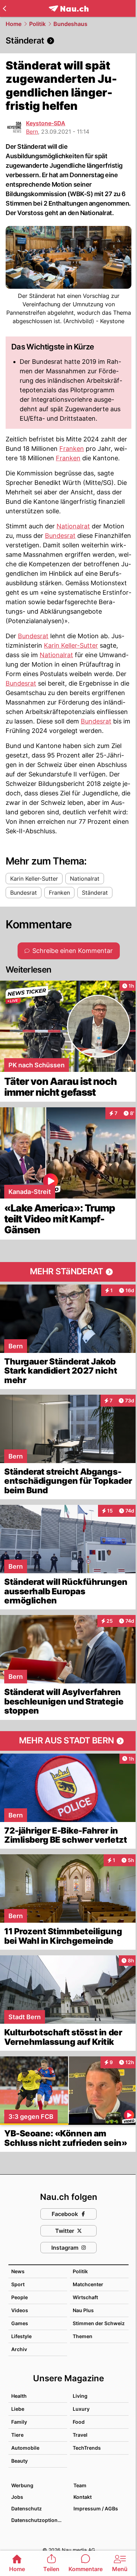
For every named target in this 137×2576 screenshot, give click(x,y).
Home (14, 24)
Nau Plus (83, 2310)
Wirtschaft (85, 2297)
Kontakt (83, 2497)
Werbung (22, 2485)
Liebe (18, 2409)
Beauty (19, 2461)
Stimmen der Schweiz (99, 2323)
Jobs (17, 2497)
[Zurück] (4, 8)
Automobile (25, 2448)
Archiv (19, 2349)
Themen (83, 2336)
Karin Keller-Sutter (71, 645)
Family (19, 2422)
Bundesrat (60, 536)
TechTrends (87, 2448)
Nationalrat (73, 526)
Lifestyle (21, 2336)
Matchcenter (88, 2284)
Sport (18, 2284)
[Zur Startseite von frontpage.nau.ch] (69, 9)
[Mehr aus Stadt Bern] (68, 1741)
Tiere (17, 2435)
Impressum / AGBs (96, 2508)
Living (80, 2396)
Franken (72, 449)
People (19, 2297)
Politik (37, 24)
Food (79, 2422)
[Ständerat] (68, 41)
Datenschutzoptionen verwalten (39, 2520)
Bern (32, 132)
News (18, 2271)
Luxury (81, 2409)
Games (20, 2323)
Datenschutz (27, 2508)
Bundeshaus (70, 24)
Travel (80, 2435)
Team (80, 2485)
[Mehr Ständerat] (68, 1272)
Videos (20, 2310)
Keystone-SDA (46, 123)
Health (19, 2396)
